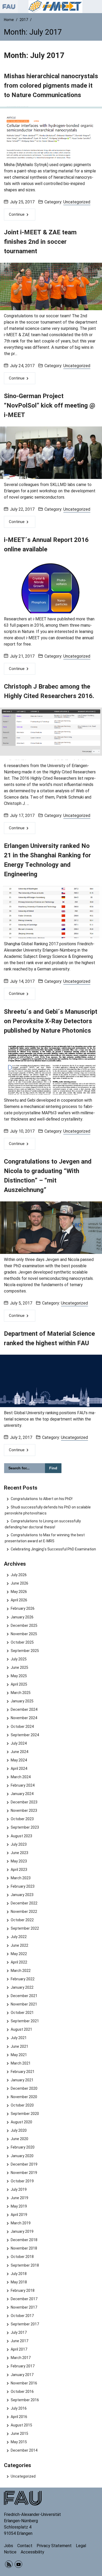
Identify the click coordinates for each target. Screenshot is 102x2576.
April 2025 (19, 1684)
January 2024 (22, 1794)
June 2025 (19, 1667)
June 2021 (19, 2046)
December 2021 (24, 1996)
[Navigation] (97, 7)
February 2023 (22, 1886)
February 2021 (22, 2072)
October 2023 (22, 1819)
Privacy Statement (54, 2546)
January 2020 (22, 2156)
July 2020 (19, 2130)
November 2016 (24, 2383)
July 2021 (19, 2038)
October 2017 (22, 2316)
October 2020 (22, 2105)
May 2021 (19, 2055)
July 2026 (19, 1575)
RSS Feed (9, 2564)
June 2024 (19, 1752)
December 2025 (24, 1625)
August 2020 (21, 2122)
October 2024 (22, 1727)
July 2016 (19, 2408)
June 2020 (19, 2139)
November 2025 (24, 1634)
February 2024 (22, 1785)
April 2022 (19, 1962)
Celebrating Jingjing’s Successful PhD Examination (53, 1549)
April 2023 (19, 1870)
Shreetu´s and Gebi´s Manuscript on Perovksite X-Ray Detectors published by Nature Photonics (51, 1021)
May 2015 (19, 2442)
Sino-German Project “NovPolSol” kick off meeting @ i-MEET (50, 405)
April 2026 (19, 1600)
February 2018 (22, 2290)
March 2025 (21, 1693)
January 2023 (22, 1895)
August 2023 (21, 1836)
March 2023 (21, 1878)
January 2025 (22, 1701)
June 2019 (19, 2198)
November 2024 (24, 1718)
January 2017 (22, 2375)
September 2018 (25, 2265)
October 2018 (22, 2257)
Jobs (8, 2546)
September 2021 (25, 2021)
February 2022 (22, 1979)
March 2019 (21, 2223)
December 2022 (24, 1903)
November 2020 (24, 2097)
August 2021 (21, 2029)
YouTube (18, 2564)
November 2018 (24, 2248)
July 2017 (19, 2332)
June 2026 (19, 1583)
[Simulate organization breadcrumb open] (9, 7)
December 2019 (24, 2164)
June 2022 (19, 1945)
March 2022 (21, 1971)
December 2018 (24, 2240)
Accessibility (32, 2552)
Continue (17, 214)
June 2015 (19, 2434)
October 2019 (22, 2181)
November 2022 (24, 1912)
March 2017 (21, 2358)
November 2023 (24, 1810)
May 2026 (19, 1592)
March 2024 (21, 1777)
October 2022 (22, 1920)
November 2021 (24, 2004)
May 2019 (19, 2206)
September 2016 (25, 2400)
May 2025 (19, 1676)
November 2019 (24, 2173)
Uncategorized (77, 202)
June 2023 (19, 1853)
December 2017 (24, 2299)
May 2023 (19, 1861)
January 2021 (22, 2080)
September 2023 (25, 1827)
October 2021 (22, 2013)
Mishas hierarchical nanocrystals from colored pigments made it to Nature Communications (51, 86)
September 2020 (25, 2114)
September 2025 (25, 1651)
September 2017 (25, 2324)
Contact (25, 2546)
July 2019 (19, 2189)
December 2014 (24, 2450)
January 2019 (22, 2231)
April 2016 (19, 2417)
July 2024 (19, 1743)
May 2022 (19, 1954)
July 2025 (19, 1659)
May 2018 (19, 2282)
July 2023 (19, 1844)
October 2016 (22, 2392)
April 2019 (19, 2215)
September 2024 (25, 1735)
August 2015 (21, 2425)
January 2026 (22, 1617)
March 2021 (21, 2063)
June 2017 (19, 2341)
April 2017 (19, 2349)
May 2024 (19, 1760)
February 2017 (22, 2366)
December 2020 (24, 2088)
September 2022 (25, 1928)
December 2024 (24, 1709)
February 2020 (22, 2147)
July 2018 (19, 2274)
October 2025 (22, 1642)
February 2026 (22, 1608)
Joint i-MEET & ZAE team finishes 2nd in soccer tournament (40, 242)
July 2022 (19, 1937)
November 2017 (24, 2307)
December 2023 (24, 1802)
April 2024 (19, 1769)
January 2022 (22, 1987)
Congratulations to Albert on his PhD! (41, 1499)
